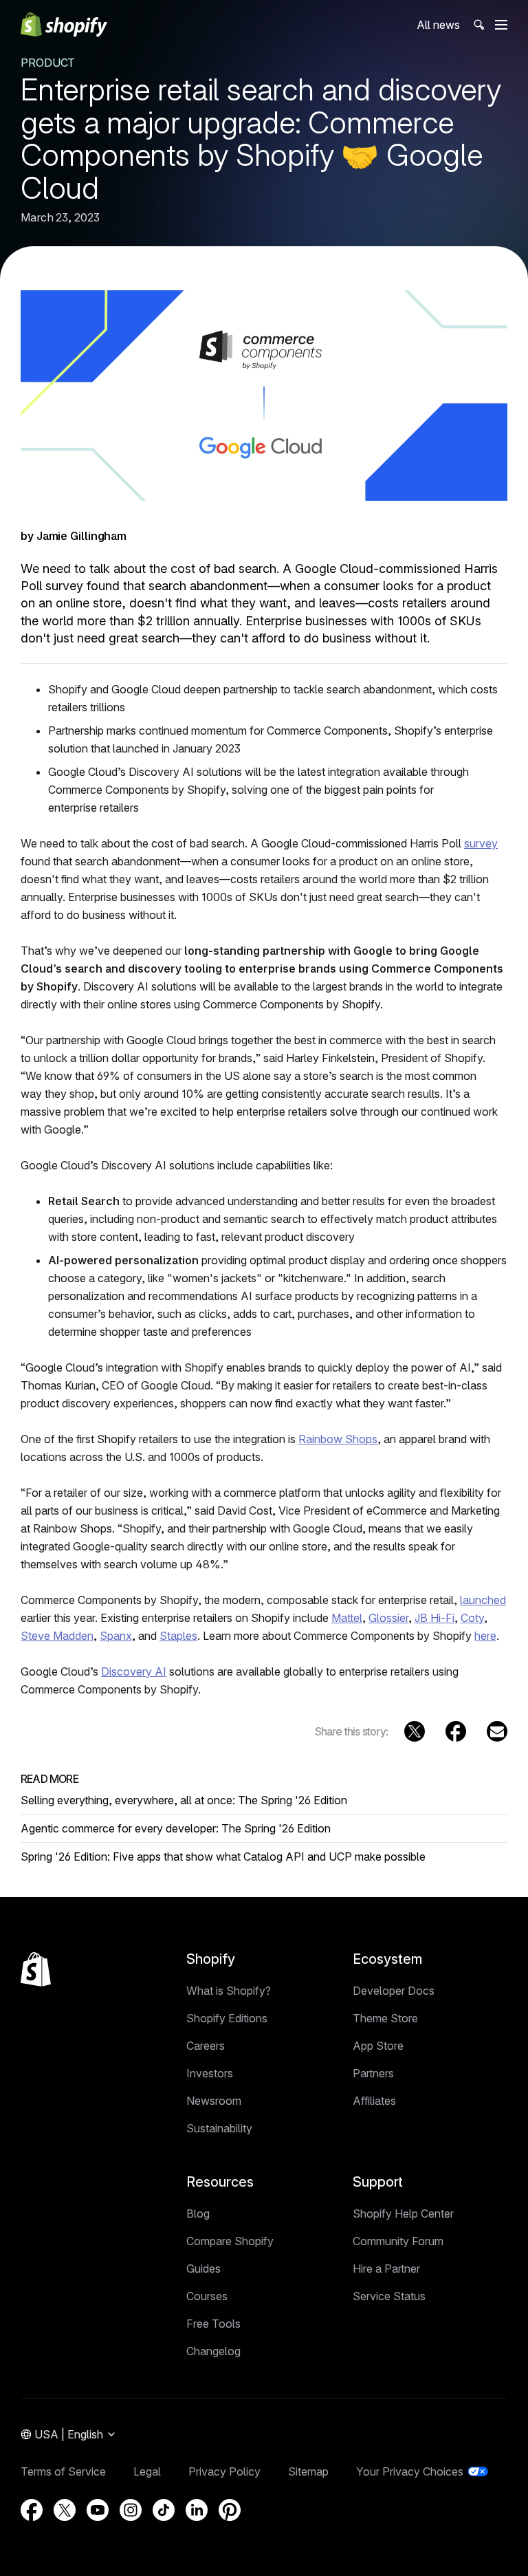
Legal (147, 2471)
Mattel (347, 1618)
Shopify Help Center (403, 2214)
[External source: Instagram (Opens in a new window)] (131, 2510)
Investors (210, 2073)
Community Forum (398, 2241)
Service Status (389, 2296)
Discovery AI (134, 1671)
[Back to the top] (36, 1969)
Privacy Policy (224, 2471)
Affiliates (374, 2101)
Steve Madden (57, 1636)
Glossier (388, 1618)
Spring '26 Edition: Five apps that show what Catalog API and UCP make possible (223, 1857)
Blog (198, 2214)
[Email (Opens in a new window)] (497, 1731)
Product (48, 63)
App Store (378, 2046)
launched (483, 1600)
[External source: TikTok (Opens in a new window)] (164, 2510)
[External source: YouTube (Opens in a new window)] (98, 2510)
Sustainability (219, 2128)
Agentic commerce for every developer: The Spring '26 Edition (176, 1828)
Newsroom (214, 2101)
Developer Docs (394, 1991)
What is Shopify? (229, 1991)
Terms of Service (63, 2471)
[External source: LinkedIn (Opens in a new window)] (197, 2510)
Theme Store (385, 2018)
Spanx (116, 1636)
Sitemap (308, 2471)
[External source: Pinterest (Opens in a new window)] (230, 2510)
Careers (206, 2046)
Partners (373, 2073)
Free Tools (213, 2324)
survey (481, 843)
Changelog (213, 2351)
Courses (207, 2296)
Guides (203, 2269)
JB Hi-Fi (434, 1618)
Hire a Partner (386, 2269)
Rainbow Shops (338, 1439)
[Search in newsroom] (478, 25)
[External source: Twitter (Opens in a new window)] (415, 1731)
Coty (472, 1618)
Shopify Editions (227, 2018)
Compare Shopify (230, 2241)
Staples (178, 1636)
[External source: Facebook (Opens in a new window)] (456, 1731)
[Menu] (501, 25)
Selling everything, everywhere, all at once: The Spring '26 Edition (184, 1800)
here (485, 1636)
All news (438, 25)
